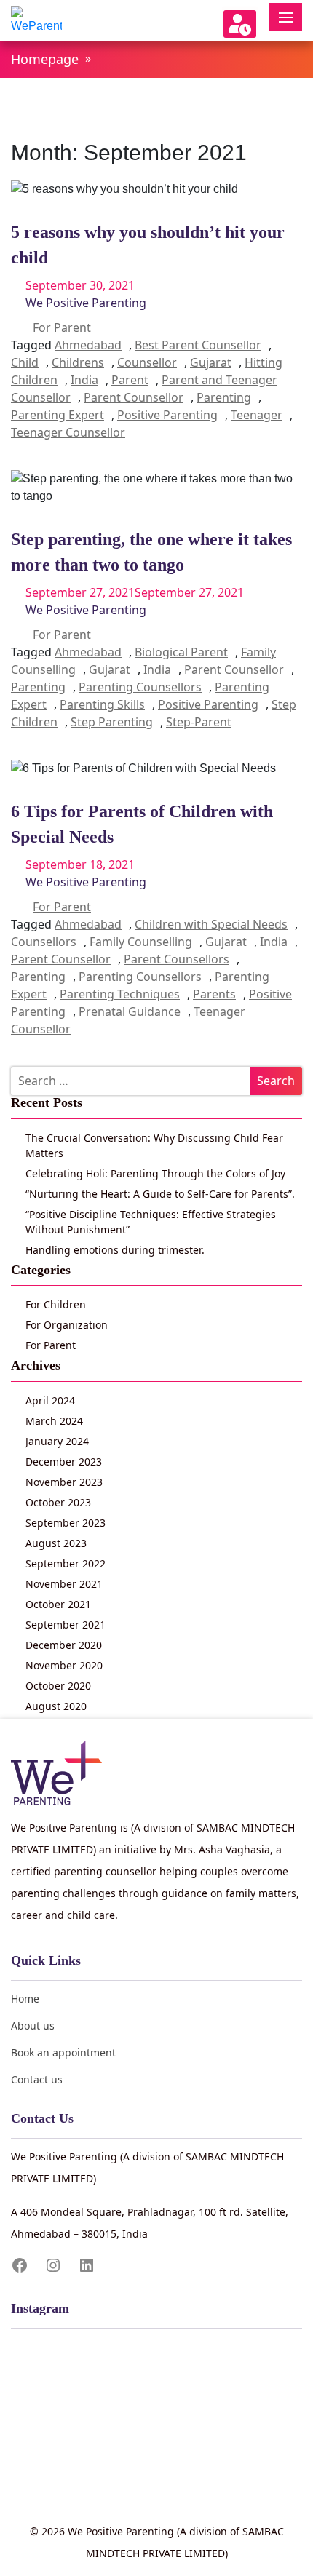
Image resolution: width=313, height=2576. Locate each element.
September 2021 (66, 1625)
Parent (130, 380)
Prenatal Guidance (130, 1011)
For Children (56, 1304)
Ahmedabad (88, 345)
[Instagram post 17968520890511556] (156, 2406)
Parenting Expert (58, 415)
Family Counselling (141, 942)
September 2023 (66, 1523)
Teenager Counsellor (68, 432)
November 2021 (64, 1584)
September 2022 (66, 1563)
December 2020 (64, 1645)
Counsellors (44, 942)
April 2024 (50, 1400)
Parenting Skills (102, 704)
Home (25, 1999)
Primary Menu (286, 17)
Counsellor (147, 362)
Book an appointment (63, 2052)
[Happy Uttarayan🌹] (156, 2481)
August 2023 (56, 1543)
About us (33, 2026)
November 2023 (64, 1482)
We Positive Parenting (86, 303)
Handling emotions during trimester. (115, 1250)
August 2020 (56, 1706)
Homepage (45, 59)
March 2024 (54, 1421)
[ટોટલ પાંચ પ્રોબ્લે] (156, 2387)
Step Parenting (112, 722)
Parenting (224, 397)
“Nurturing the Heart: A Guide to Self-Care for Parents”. (160, 1194)
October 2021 (58, 1604)
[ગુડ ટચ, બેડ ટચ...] (156, 2425)
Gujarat (211, 362)
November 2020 (64, 1665)
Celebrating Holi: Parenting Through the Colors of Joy (155, 1173)
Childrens (78, 362)
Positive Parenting (167, 415)
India (84, 380)
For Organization (67, 1325)
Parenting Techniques (120, 994)
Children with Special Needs (211, 924)
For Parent (62, 327)
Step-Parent (199, 722)
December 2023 (64, 1462)
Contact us (37, 2079)
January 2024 (57, 1441)
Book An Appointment (240, 24)
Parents (214, 994)
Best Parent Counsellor (198, 345)
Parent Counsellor (134, 397)
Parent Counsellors (177, 959)
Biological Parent (181, 652)
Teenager (257, 415)
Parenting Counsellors (140, 687)
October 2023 (58, 1502)
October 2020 (58, 1686)
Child (25, 362)
